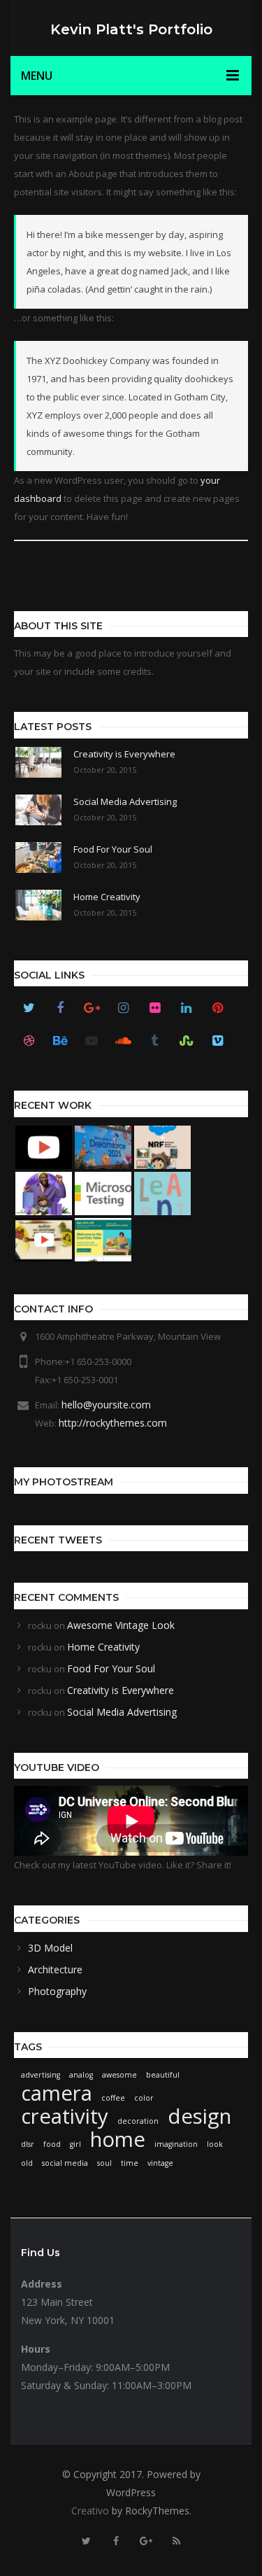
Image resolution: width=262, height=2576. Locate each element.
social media (65, 2163)
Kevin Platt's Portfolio (131, 29)
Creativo (90, 2511)
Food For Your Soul (111, 1668)
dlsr (28, 2144)
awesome (119, 2075)
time (130, 2163)
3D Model (50, 1948)
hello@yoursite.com (106, 1405)
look (215, 2144)
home (118, 2139)
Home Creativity (103, 1647)
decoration (138, 2121)
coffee (113, 2098)
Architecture (55, 1969)
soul (104, 2163)
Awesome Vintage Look (121, 1625)
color (144, 2098)
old (27, 2163)
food (52, 2144)
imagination (176, 2144)
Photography (57, 1991)
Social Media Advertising (122, 1712)
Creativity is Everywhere (121, 1690)
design (199, 2116)
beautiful (163, 2075)
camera (57, 2093)
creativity (65, 2116)
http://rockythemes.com (113, 1423)
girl (75, 2144)
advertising (41, 2075)
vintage (160, 2163)
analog (81, 2075)
